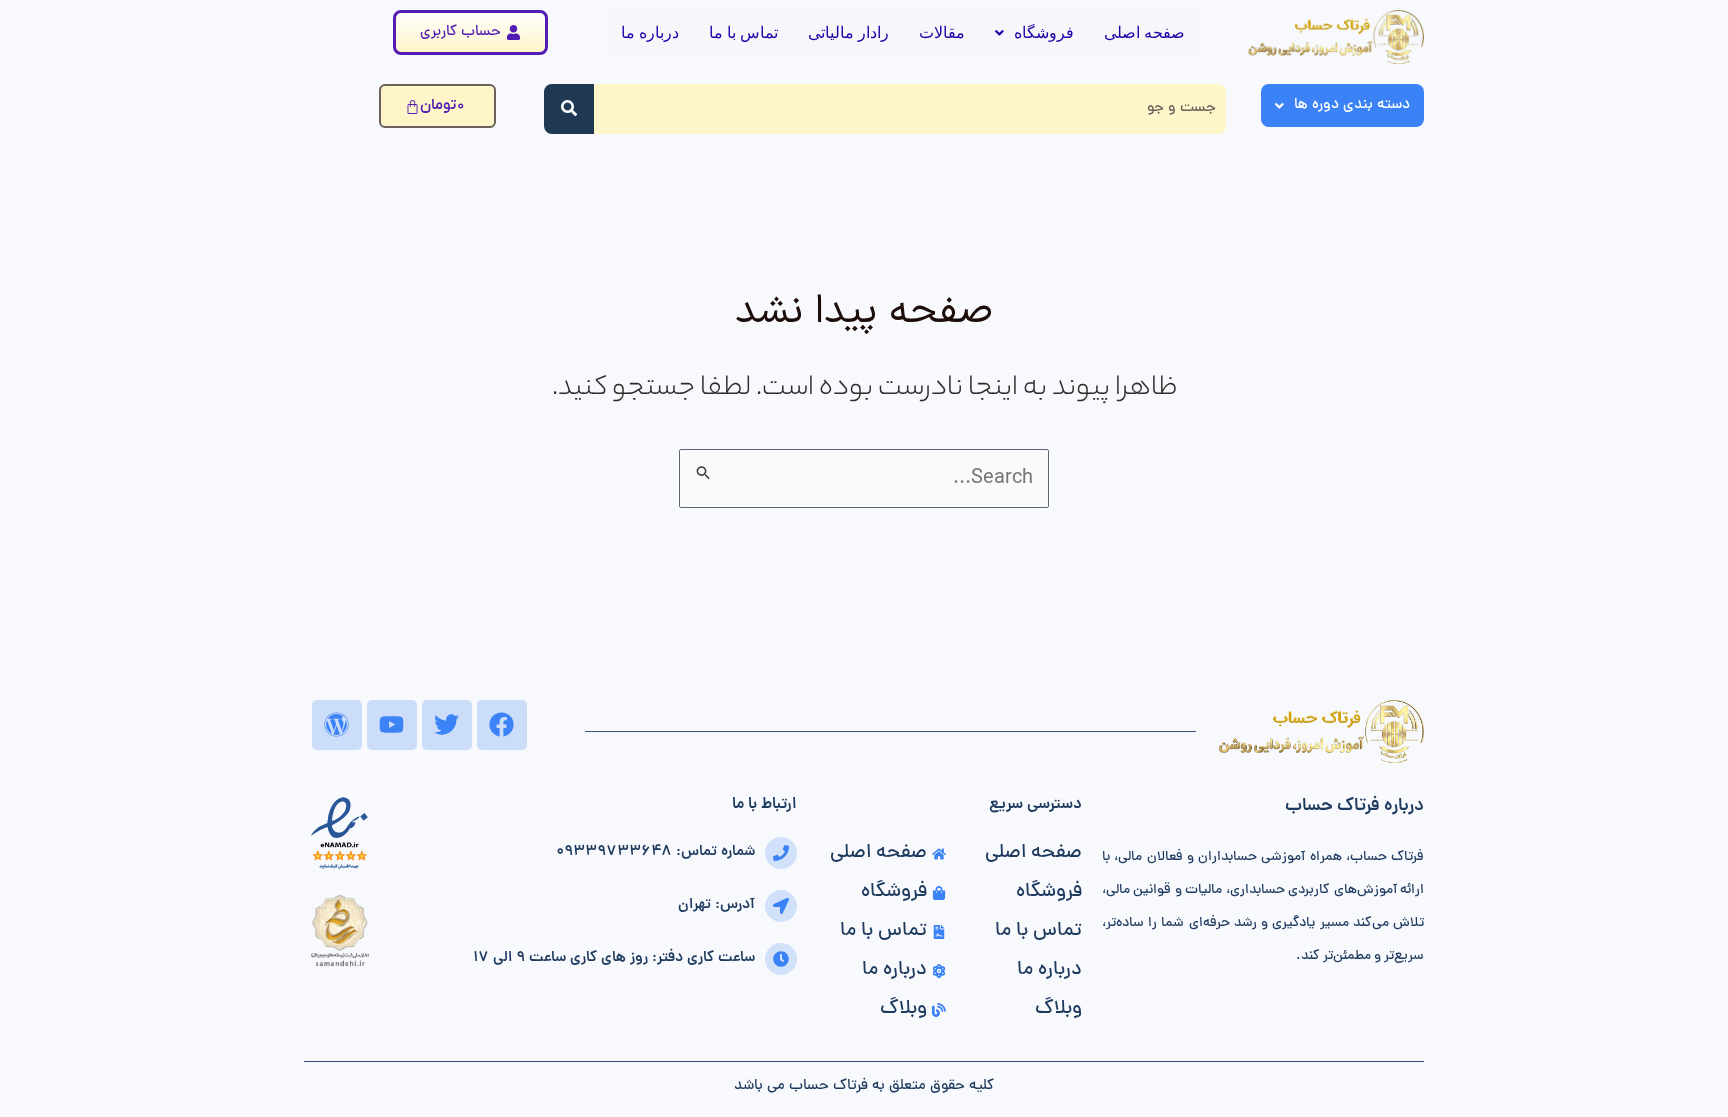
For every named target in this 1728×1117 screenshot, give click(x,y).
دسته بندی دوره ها (1352, 105)
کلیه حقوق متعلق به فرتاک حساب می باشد (864, 1086)
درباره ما (650, 32)
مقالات (942, 32)
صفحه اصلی (1144, 32)
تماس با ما (743, 32)
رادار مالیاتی (848, 32)
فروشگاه (1044, 32)
